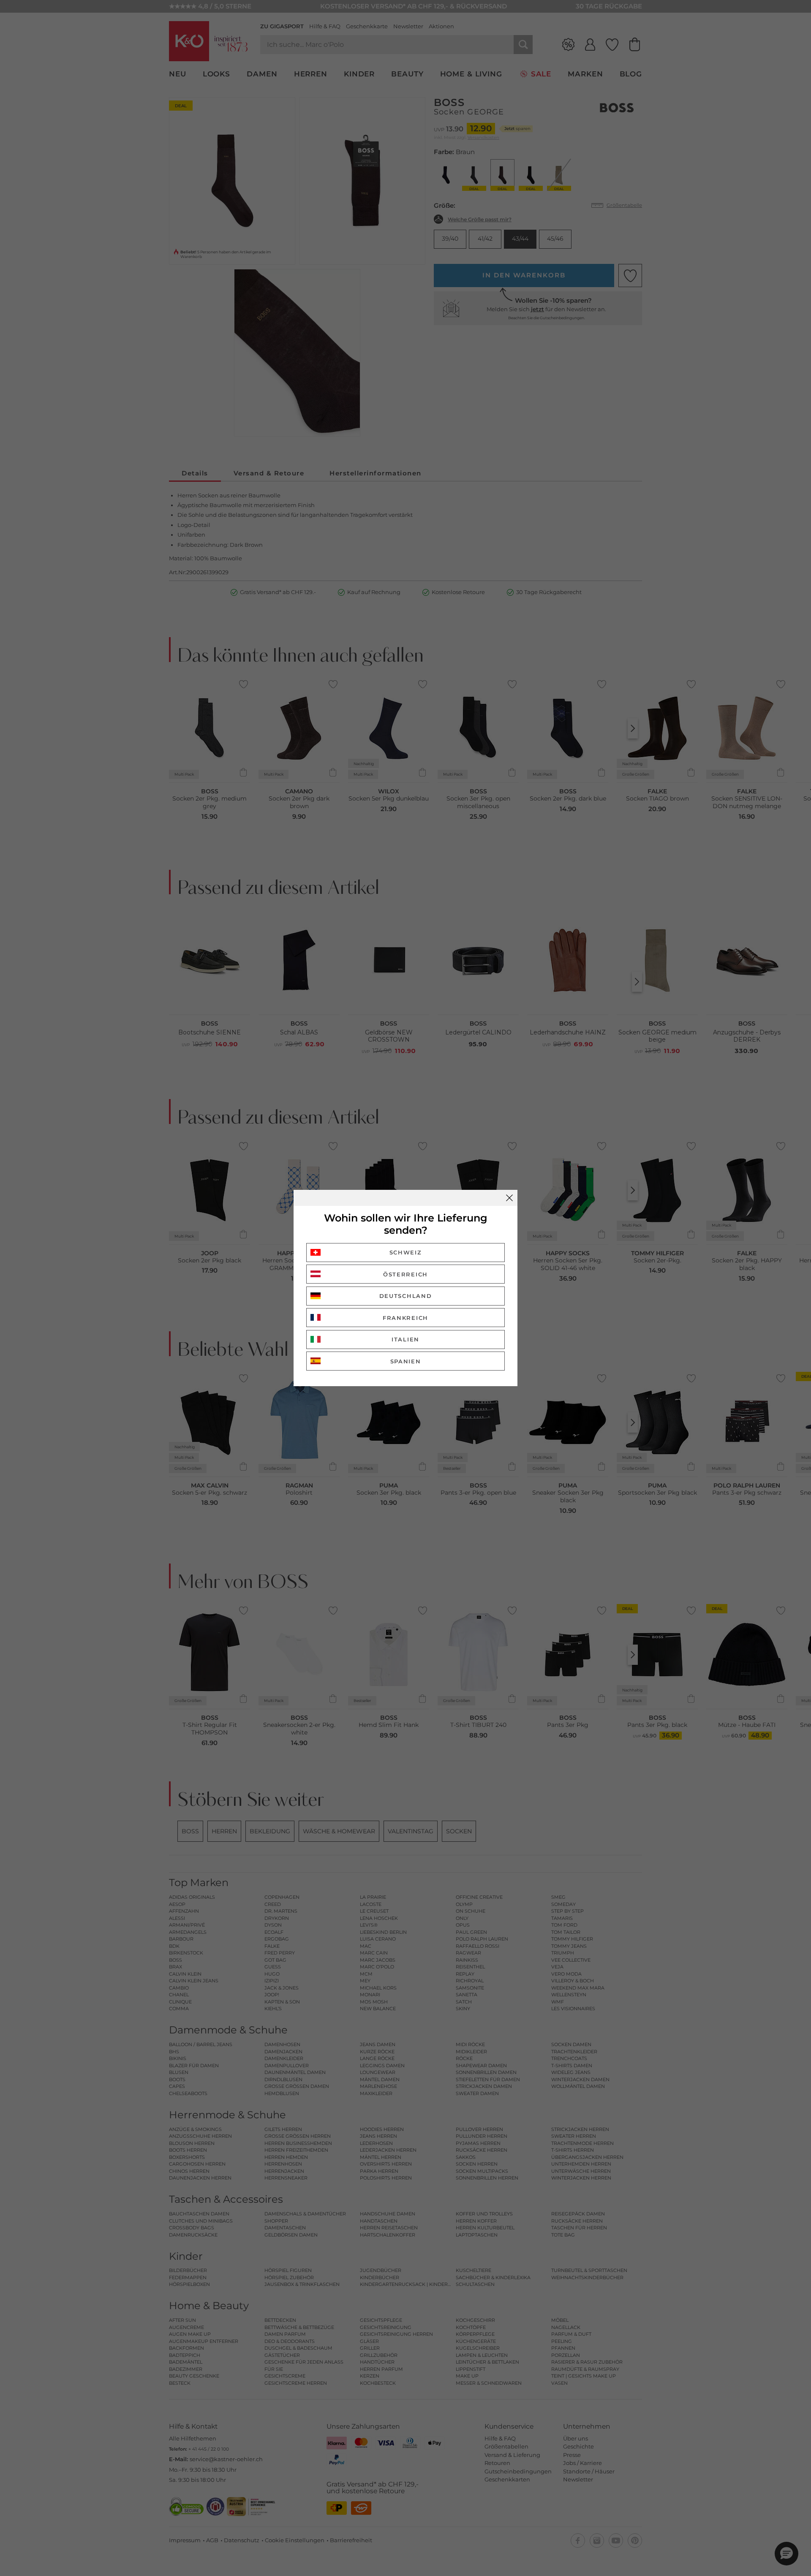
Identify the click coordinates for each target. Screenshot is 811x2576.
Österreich (405, 1274)
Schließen (509, 1198)
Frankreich (405, 1318)
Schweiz (406, 1252)
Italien (405, 1339)
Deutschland (406, 1296)
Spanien (406, 1361)
